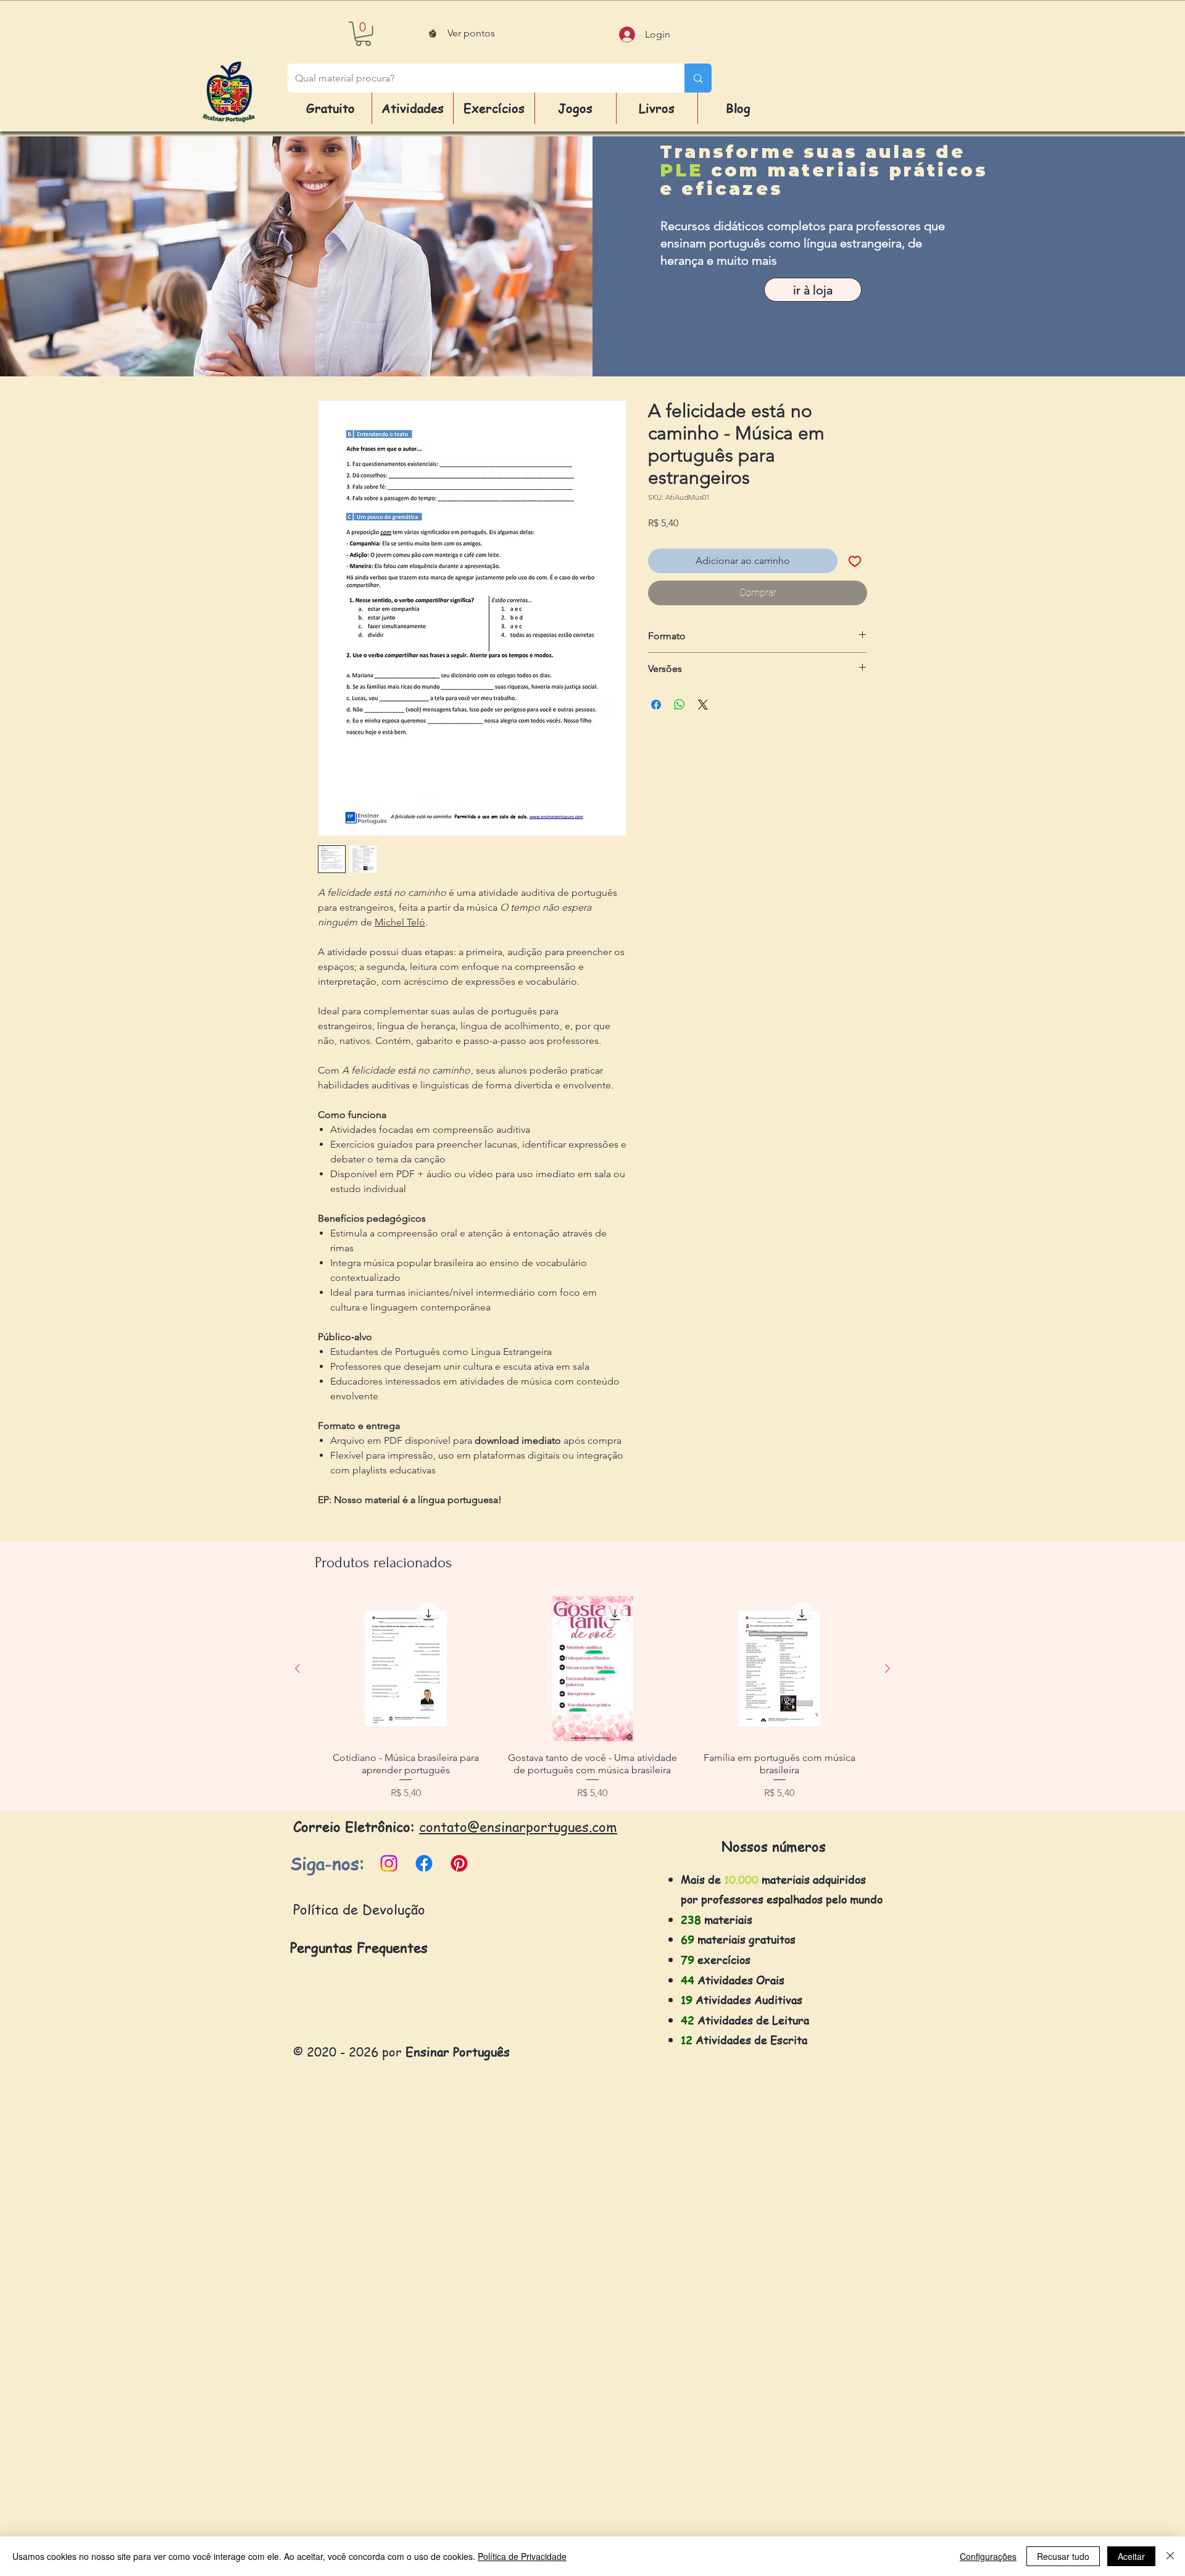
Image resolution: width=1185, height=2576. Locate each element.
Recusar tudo (1063, 2556)
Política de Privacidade (522, 2556)
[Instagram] (389, 1863)
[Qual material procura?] (698, 78)
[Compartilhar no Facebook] (656, 705)
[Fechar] (1170, 2556)
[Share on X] (703, 705)
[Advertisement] (370, 2377)
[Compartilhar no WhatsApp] (680, 705)
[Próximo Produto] (888, 1668)
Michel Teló (400, 922)
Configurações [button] (988, 2556)
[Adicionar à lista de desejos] (855, 561)
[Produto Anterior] (297, 1668)
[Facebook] (424, 1863)
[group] (592, 1699)
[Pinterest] (459, 1863)
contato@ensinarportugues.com (518, 1826)
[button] (363, 34)
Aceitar (1131, 2556)
